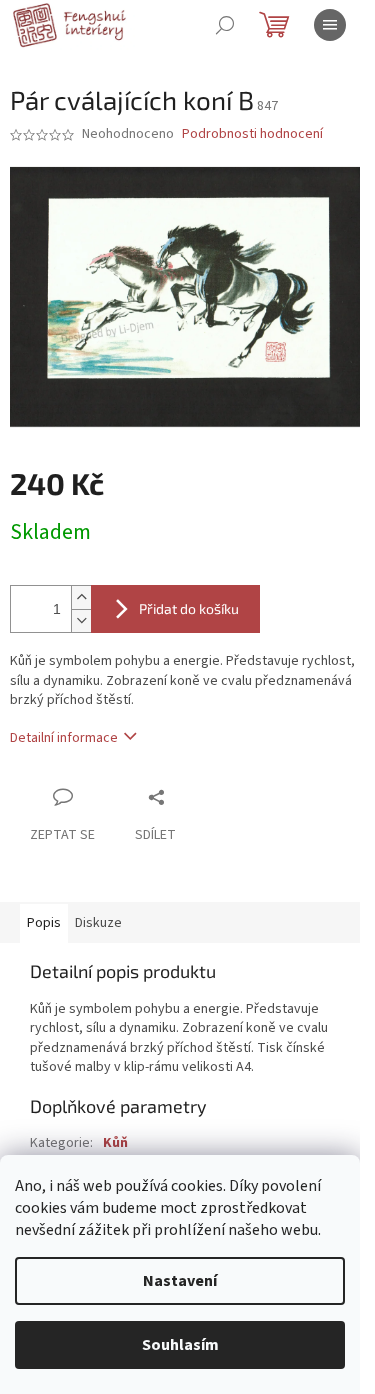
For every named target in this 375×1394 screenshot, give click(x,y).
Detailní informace (64, 738)
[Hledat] (225, 25)
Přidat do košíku (189, 608)
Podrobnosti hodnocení (252, 134)
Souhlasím (180, 1345)
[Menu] (330, 25)
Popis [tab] (44, 923)
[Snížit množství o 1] (81, 620)
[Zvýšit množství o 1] (81, 597)
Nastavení (180, 1281)
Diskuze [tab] (98, 923)
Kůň (115, 1143)
